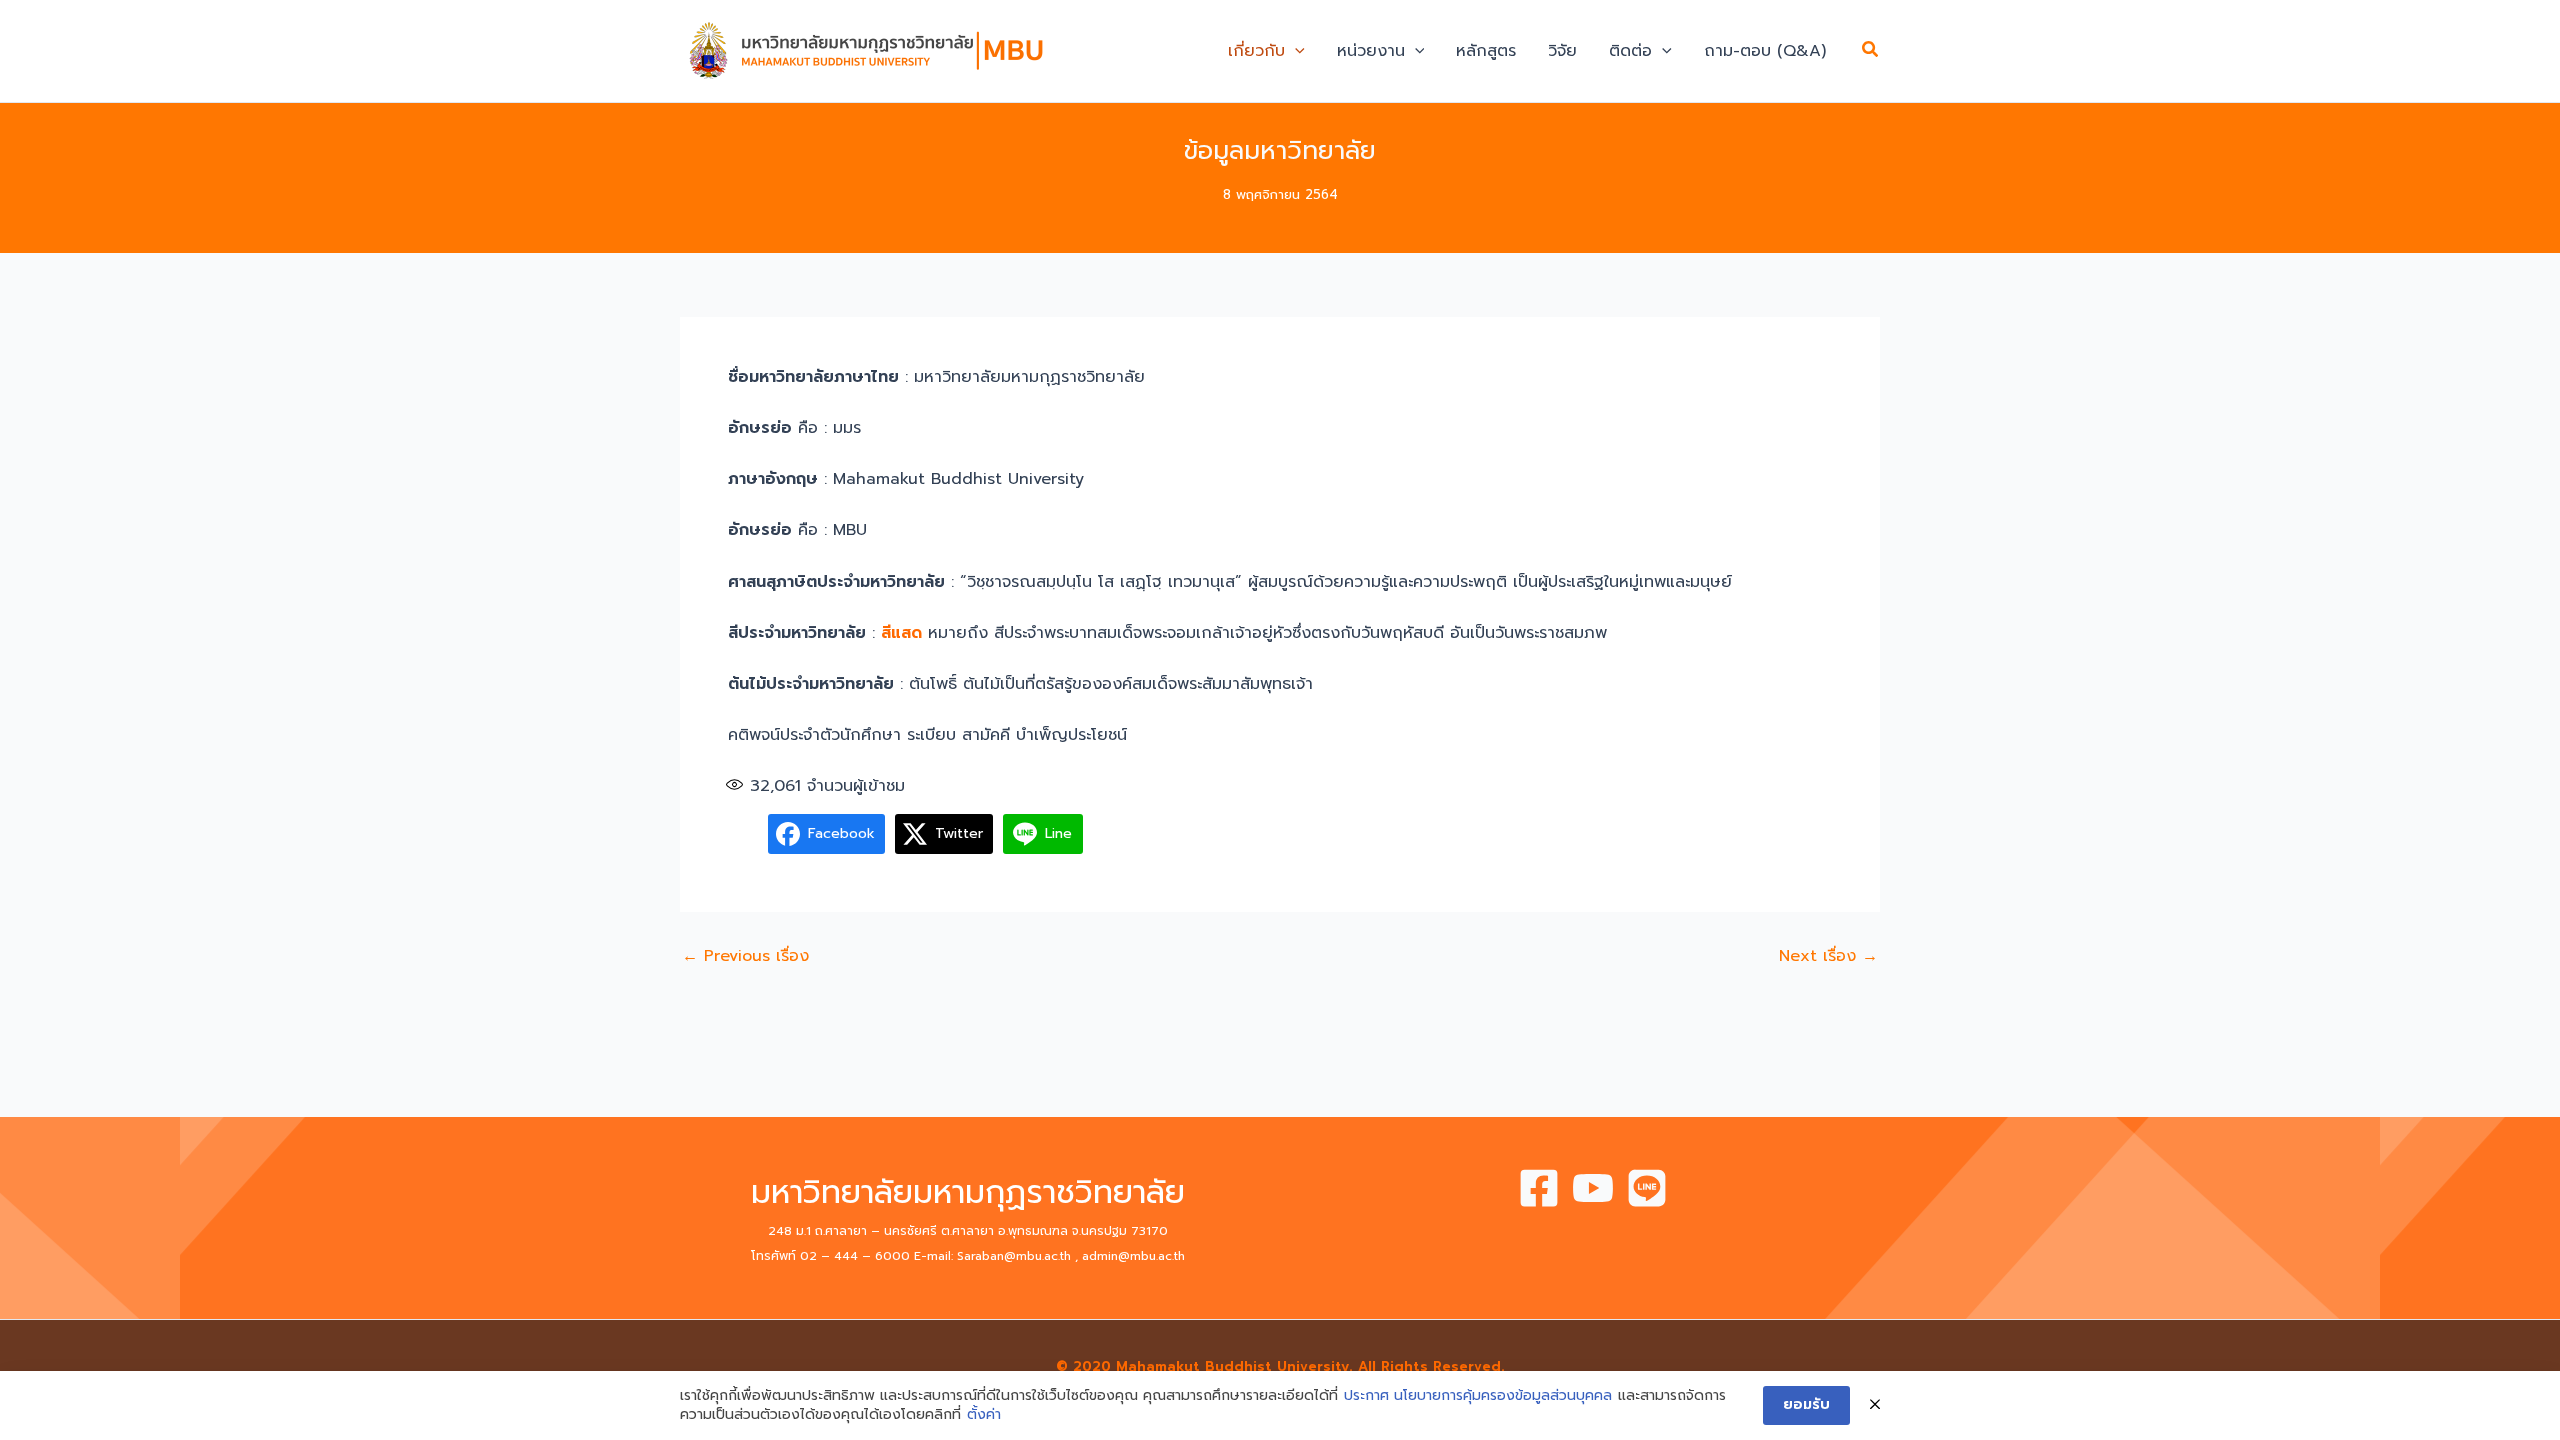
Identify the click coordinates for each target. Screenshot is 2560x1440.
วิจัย (1562, 51)
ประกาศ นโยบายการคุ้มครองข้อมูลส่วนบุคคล (1478, 1396)
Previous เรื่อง (745, 956)
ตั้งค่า (984, 1415)
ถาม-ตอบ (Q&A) (1765, 51)
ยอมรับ (1806, 1404)
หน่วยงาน (1371, 51)
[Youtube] (1593, 1188)
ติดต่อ (1630, 51)
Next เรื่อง (1828, 956)
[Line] (1647, 1188)
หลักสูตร (1486, 51)
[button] (1295, 51)
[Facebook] (1539, 1188)
